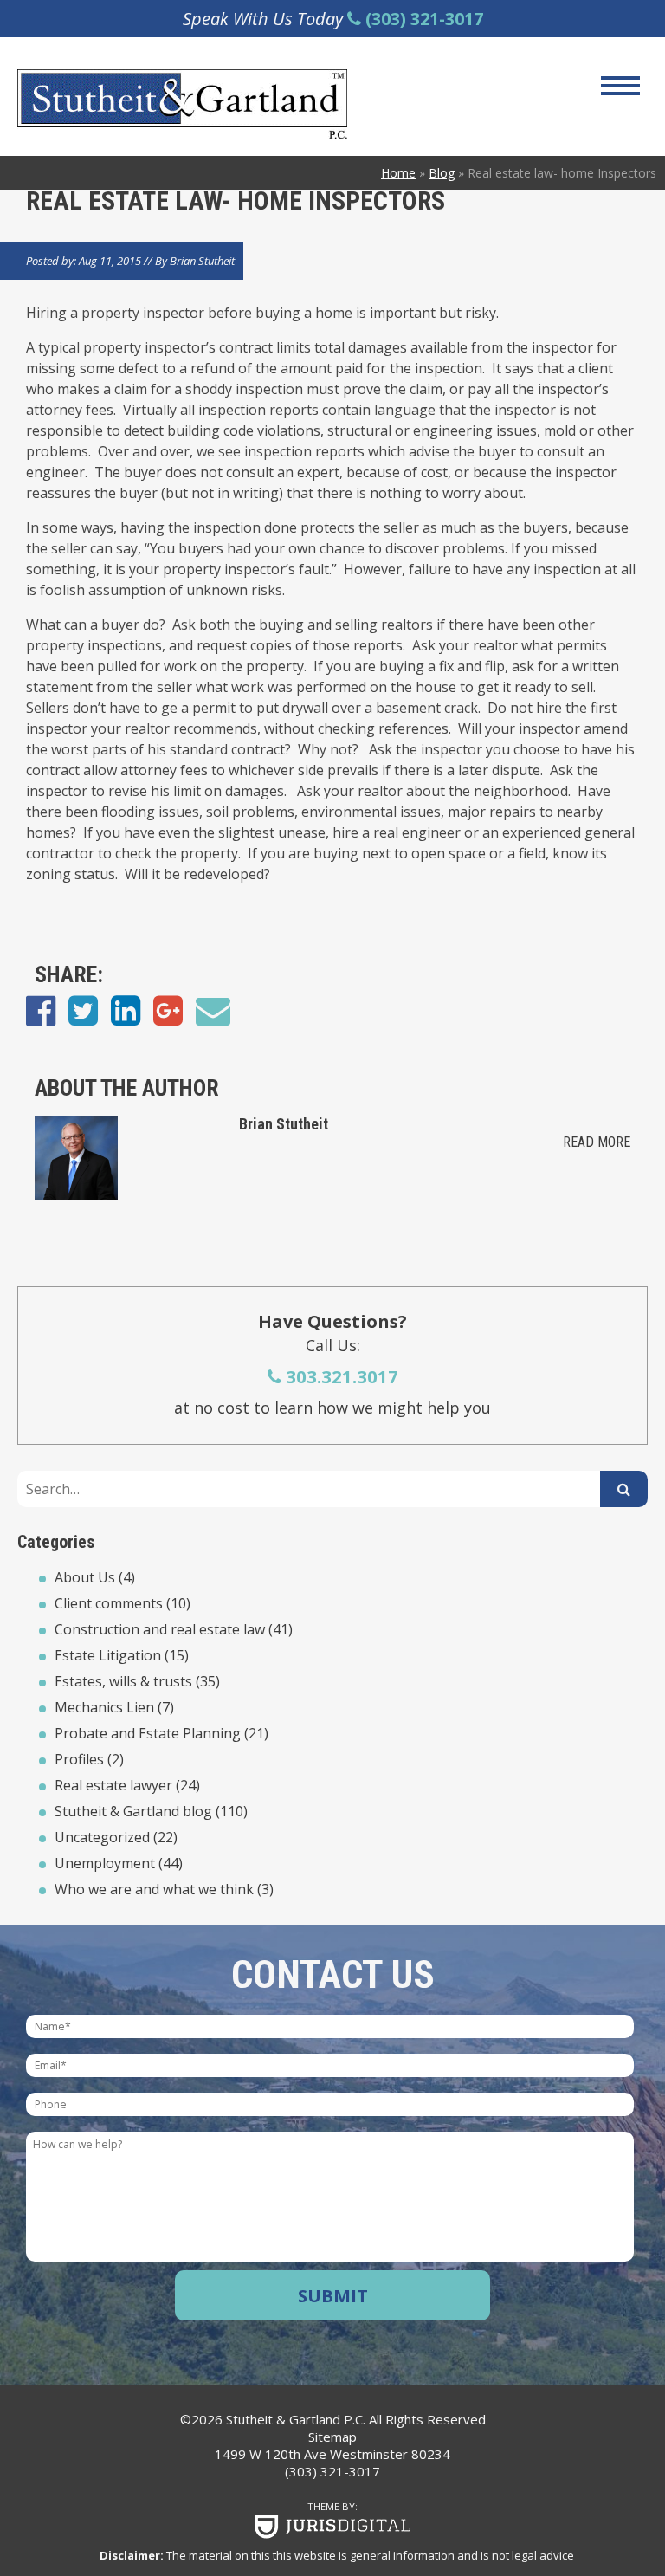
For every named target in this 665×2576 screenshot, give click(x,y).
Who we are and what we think (154, 1889)
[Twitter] (83, 1010)
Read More (597, 1142)
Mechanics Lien (104, 1707)
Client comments (109, 1603)
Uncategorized (102, 1837)
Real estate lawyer (113, 1785)
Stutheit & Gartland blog (133, 1811)
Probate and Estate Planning (148, 1733)
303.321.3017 (340, 1376)
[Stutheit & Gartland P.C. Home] (252, 104)
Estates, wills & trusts (123, 1681)
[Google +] (168, 1010)
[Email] (213, 1010)
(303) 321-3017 (332, 2471)
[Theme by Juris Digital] (332, 2527)
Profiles (79, 1759)
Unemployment (105, 1863)
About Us (85, 1577)
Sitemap (332, 2437)
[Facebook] (41, 1010)
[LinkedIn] (126, 1010)
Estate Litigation (108, 1655)
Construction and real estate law (160, 1629)
